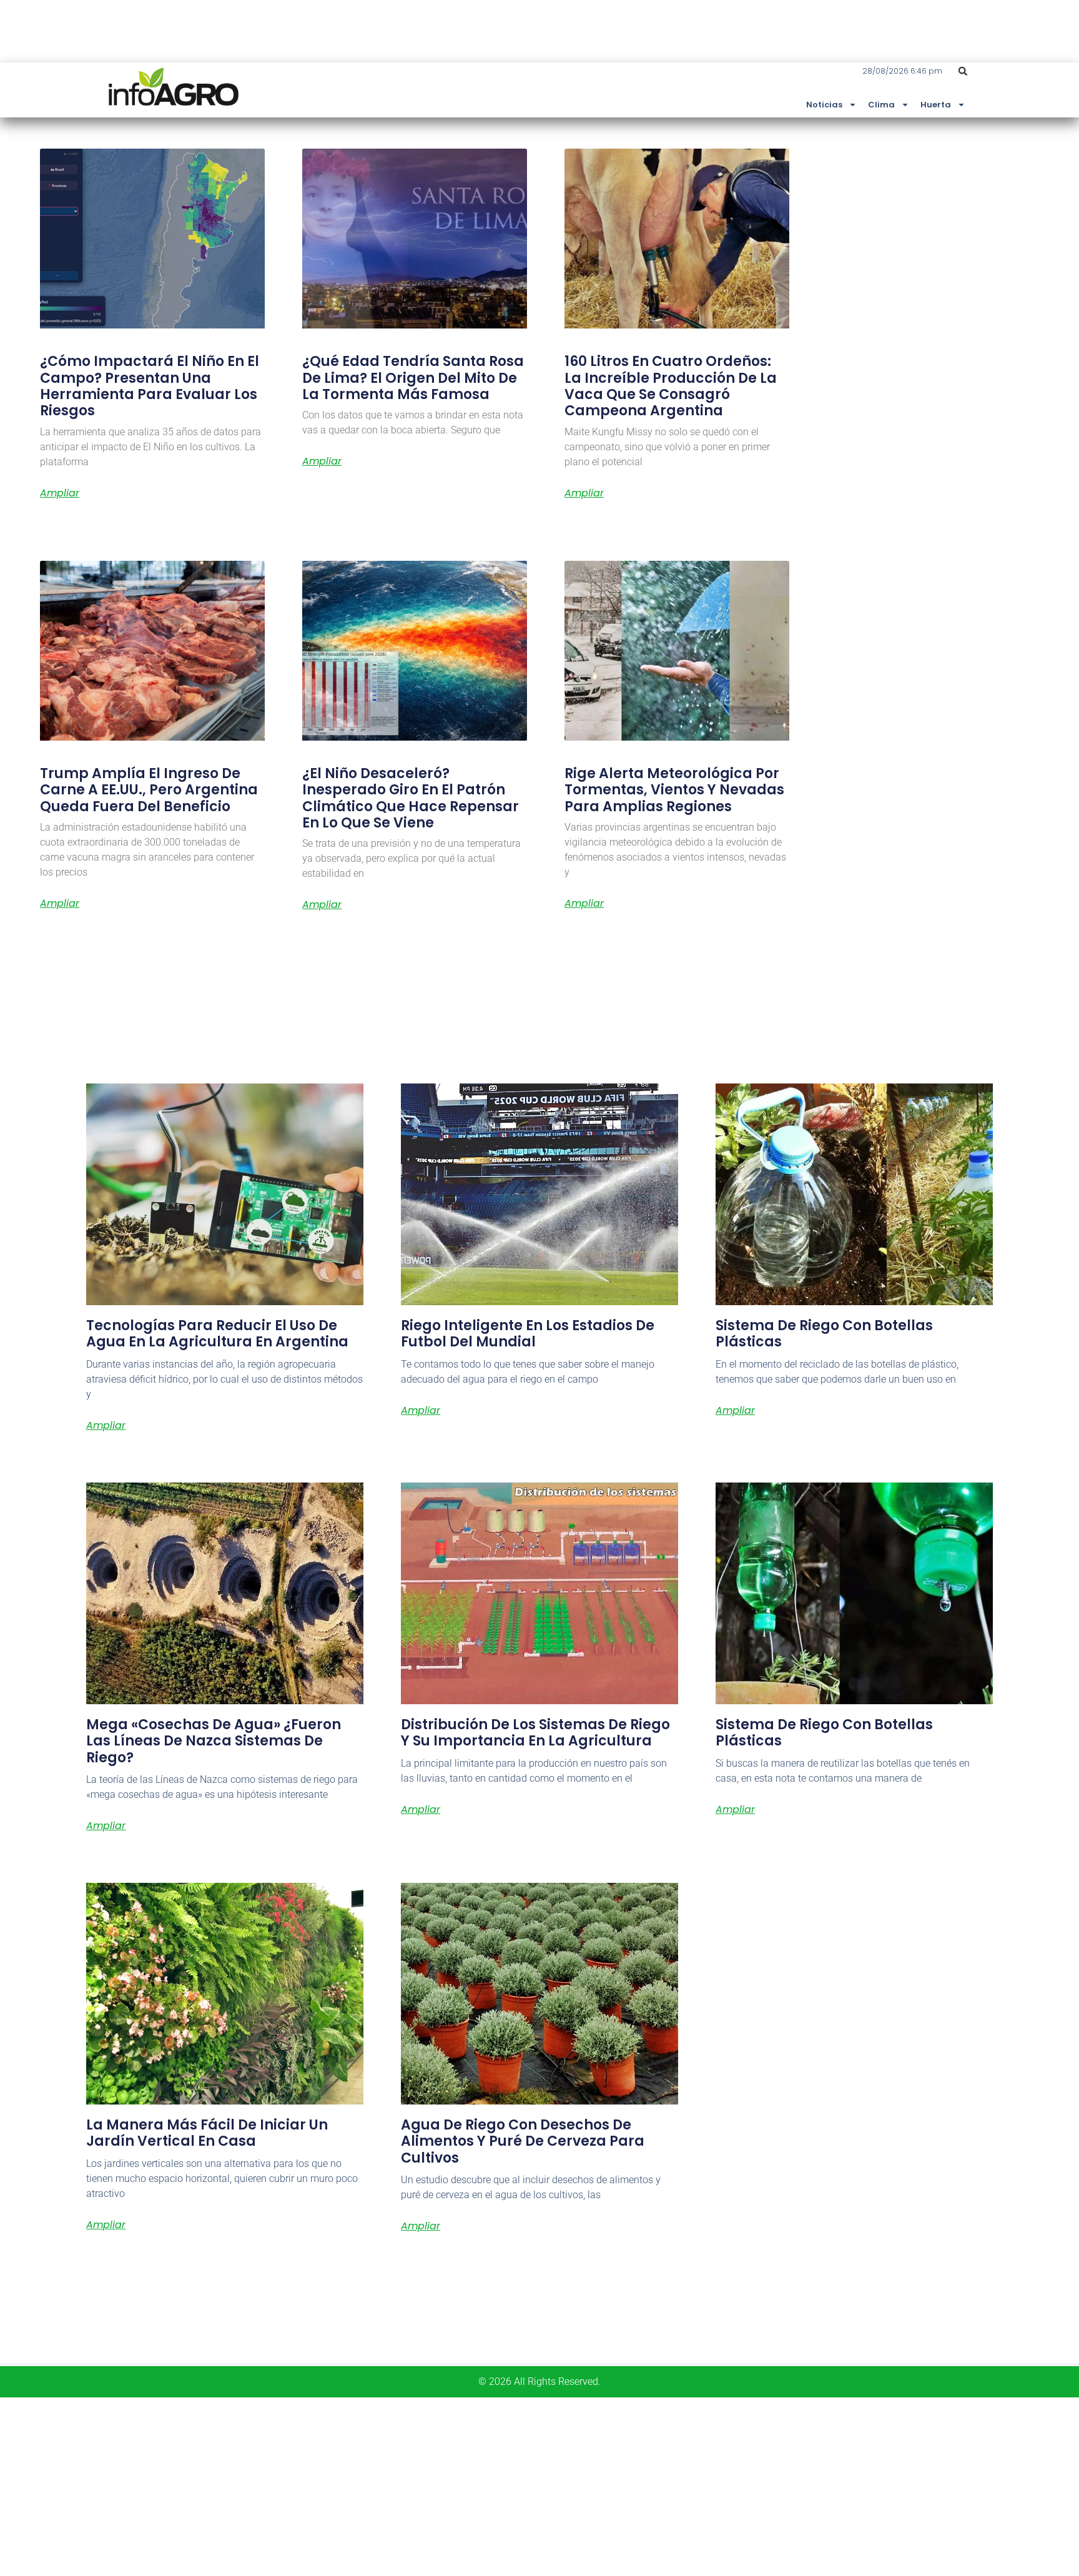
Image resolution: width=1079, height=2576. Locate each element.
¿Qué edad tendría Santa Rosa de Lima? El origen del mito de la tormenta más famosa (413, 378)
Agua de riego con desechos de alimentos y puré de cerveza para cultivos (523, 2141)
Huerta (936, 105)
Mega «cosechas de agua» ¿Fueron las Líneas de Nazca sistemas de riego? (214, 1741)
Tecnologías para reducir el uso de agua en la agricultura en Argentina (217, 1334)
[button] (963, 71)
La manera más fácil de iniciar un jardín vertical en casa (207, 2133)
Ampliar (60, 493)
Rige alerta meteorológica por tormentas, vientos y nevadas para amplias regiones (674, 790)
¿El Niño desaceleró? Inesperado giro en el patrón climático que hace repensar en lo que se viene (411, 798)
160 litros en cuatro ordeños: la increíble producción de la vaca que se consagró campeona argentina (671, 386)
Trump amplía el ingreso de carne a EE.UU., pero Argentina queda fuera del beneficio (149, 790)
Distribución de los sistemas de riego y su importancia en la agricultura (535, 1733)
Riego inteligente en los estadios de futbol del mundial (528, 1334)
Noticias (824, 105)
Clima (881, 105)
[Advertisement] (375, 2485)
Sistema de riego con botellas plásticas (824, 1334)
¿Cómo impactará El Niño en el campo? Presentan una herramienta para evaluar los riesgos (150, 386)
